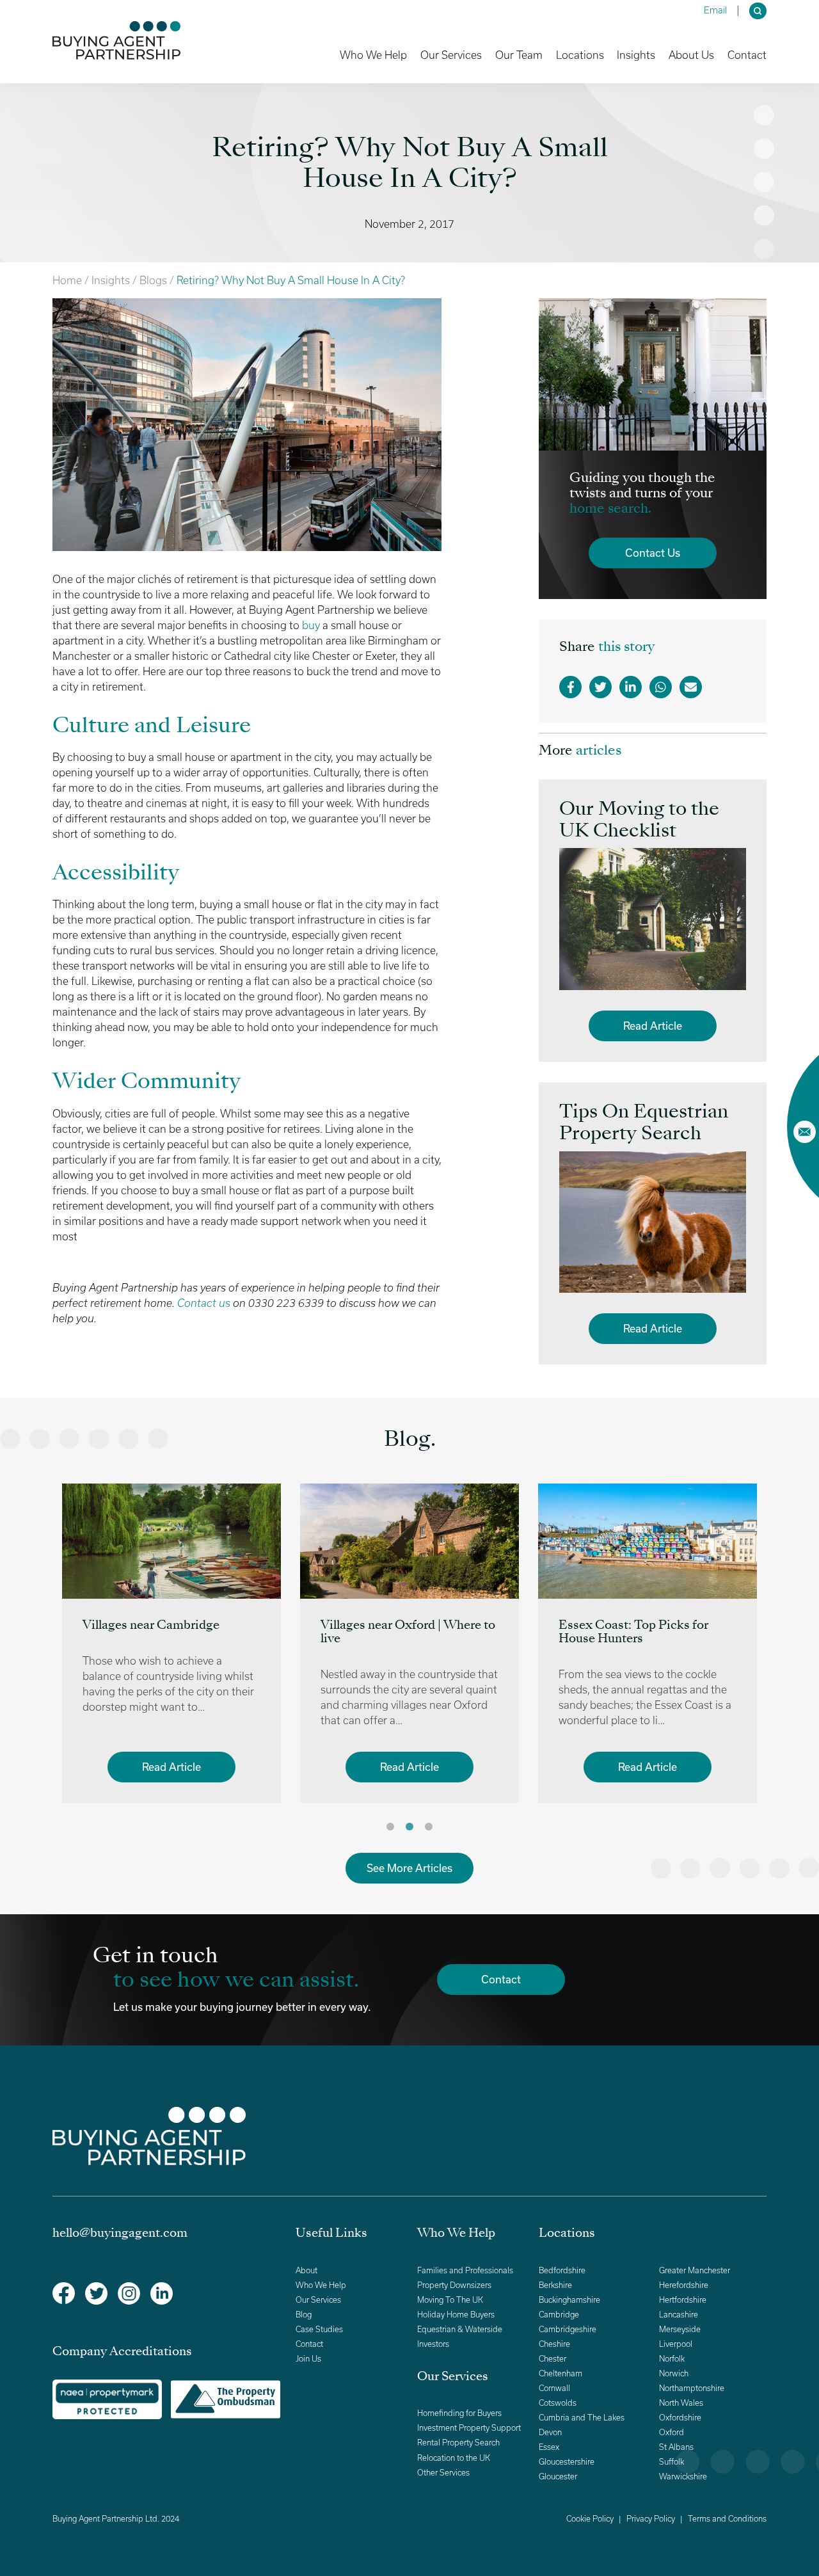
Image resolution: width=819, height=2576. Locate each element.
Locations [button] (580, 55)
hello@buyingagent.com (120, 2234)
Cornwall (554, 2388)
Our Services (318, 2300)
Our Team (519, 55)
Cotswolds (558, 2403)
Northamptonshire (692, 2388)
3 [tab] (429, 1827)
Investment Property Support (469, 2428)
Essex (549, 2447)
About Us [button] (691, 55)
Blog (304, 2315)
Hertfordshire (683, 2300)
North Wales (681, 2403)
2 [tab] (409, 1827)
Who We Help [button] (373, 55)
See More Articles (409, 1868)
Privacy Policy (651, 2519)
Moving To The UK (450, 2300)
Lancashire (679, 2315)
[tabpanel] (171, 1643)
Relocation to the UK (454, 2458)
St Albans (676, 2447)
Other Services (443, 2473)
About (306, 2270)
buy (311, 625)
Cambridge (559, 2315)
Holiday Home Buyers (456, 2315)
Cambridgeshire (568, 2329)
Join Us (308, 2359)
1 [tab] (390, 1827)
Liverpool (676, 2344)
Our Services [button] (451, 55)
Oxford (672, 2432)
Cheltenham (561, 2373)
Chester (553, 2359)
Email (715, 10)
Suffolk (672, 2462)
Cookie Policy (590, 2519)
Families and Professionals (465, 2270)
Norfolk (672, 2359)
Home (67, 280)
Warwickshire (683, 2476)
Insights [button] (636, 55)
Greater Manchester (695, 2270)
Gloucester (558, 2476)
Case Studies (319, 2329)
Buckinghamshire (569, 2300)
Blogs (153, 280)
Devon (550, 2432)
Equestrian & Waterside (460, 2329)
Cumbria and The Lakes (582, 2418)
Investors (433, 2344)
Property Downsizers (454, 2285)
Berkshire (555, 2285)
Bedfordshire (562, 2270)
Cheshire (554, 2344)
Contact (747, 55)
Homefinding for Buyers (459, 2413)
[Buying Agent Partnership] (116, 40)
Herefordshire (684, 2285)
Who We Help (321, 2285)
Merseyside (680, 2329)
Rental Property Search (458, 2443)
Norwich (674, 2373)
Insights (111, 280)
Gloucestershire (567, 2462)
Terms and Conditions (727, 2519)
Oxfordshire (680, 2418)
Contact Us (653, 553)
